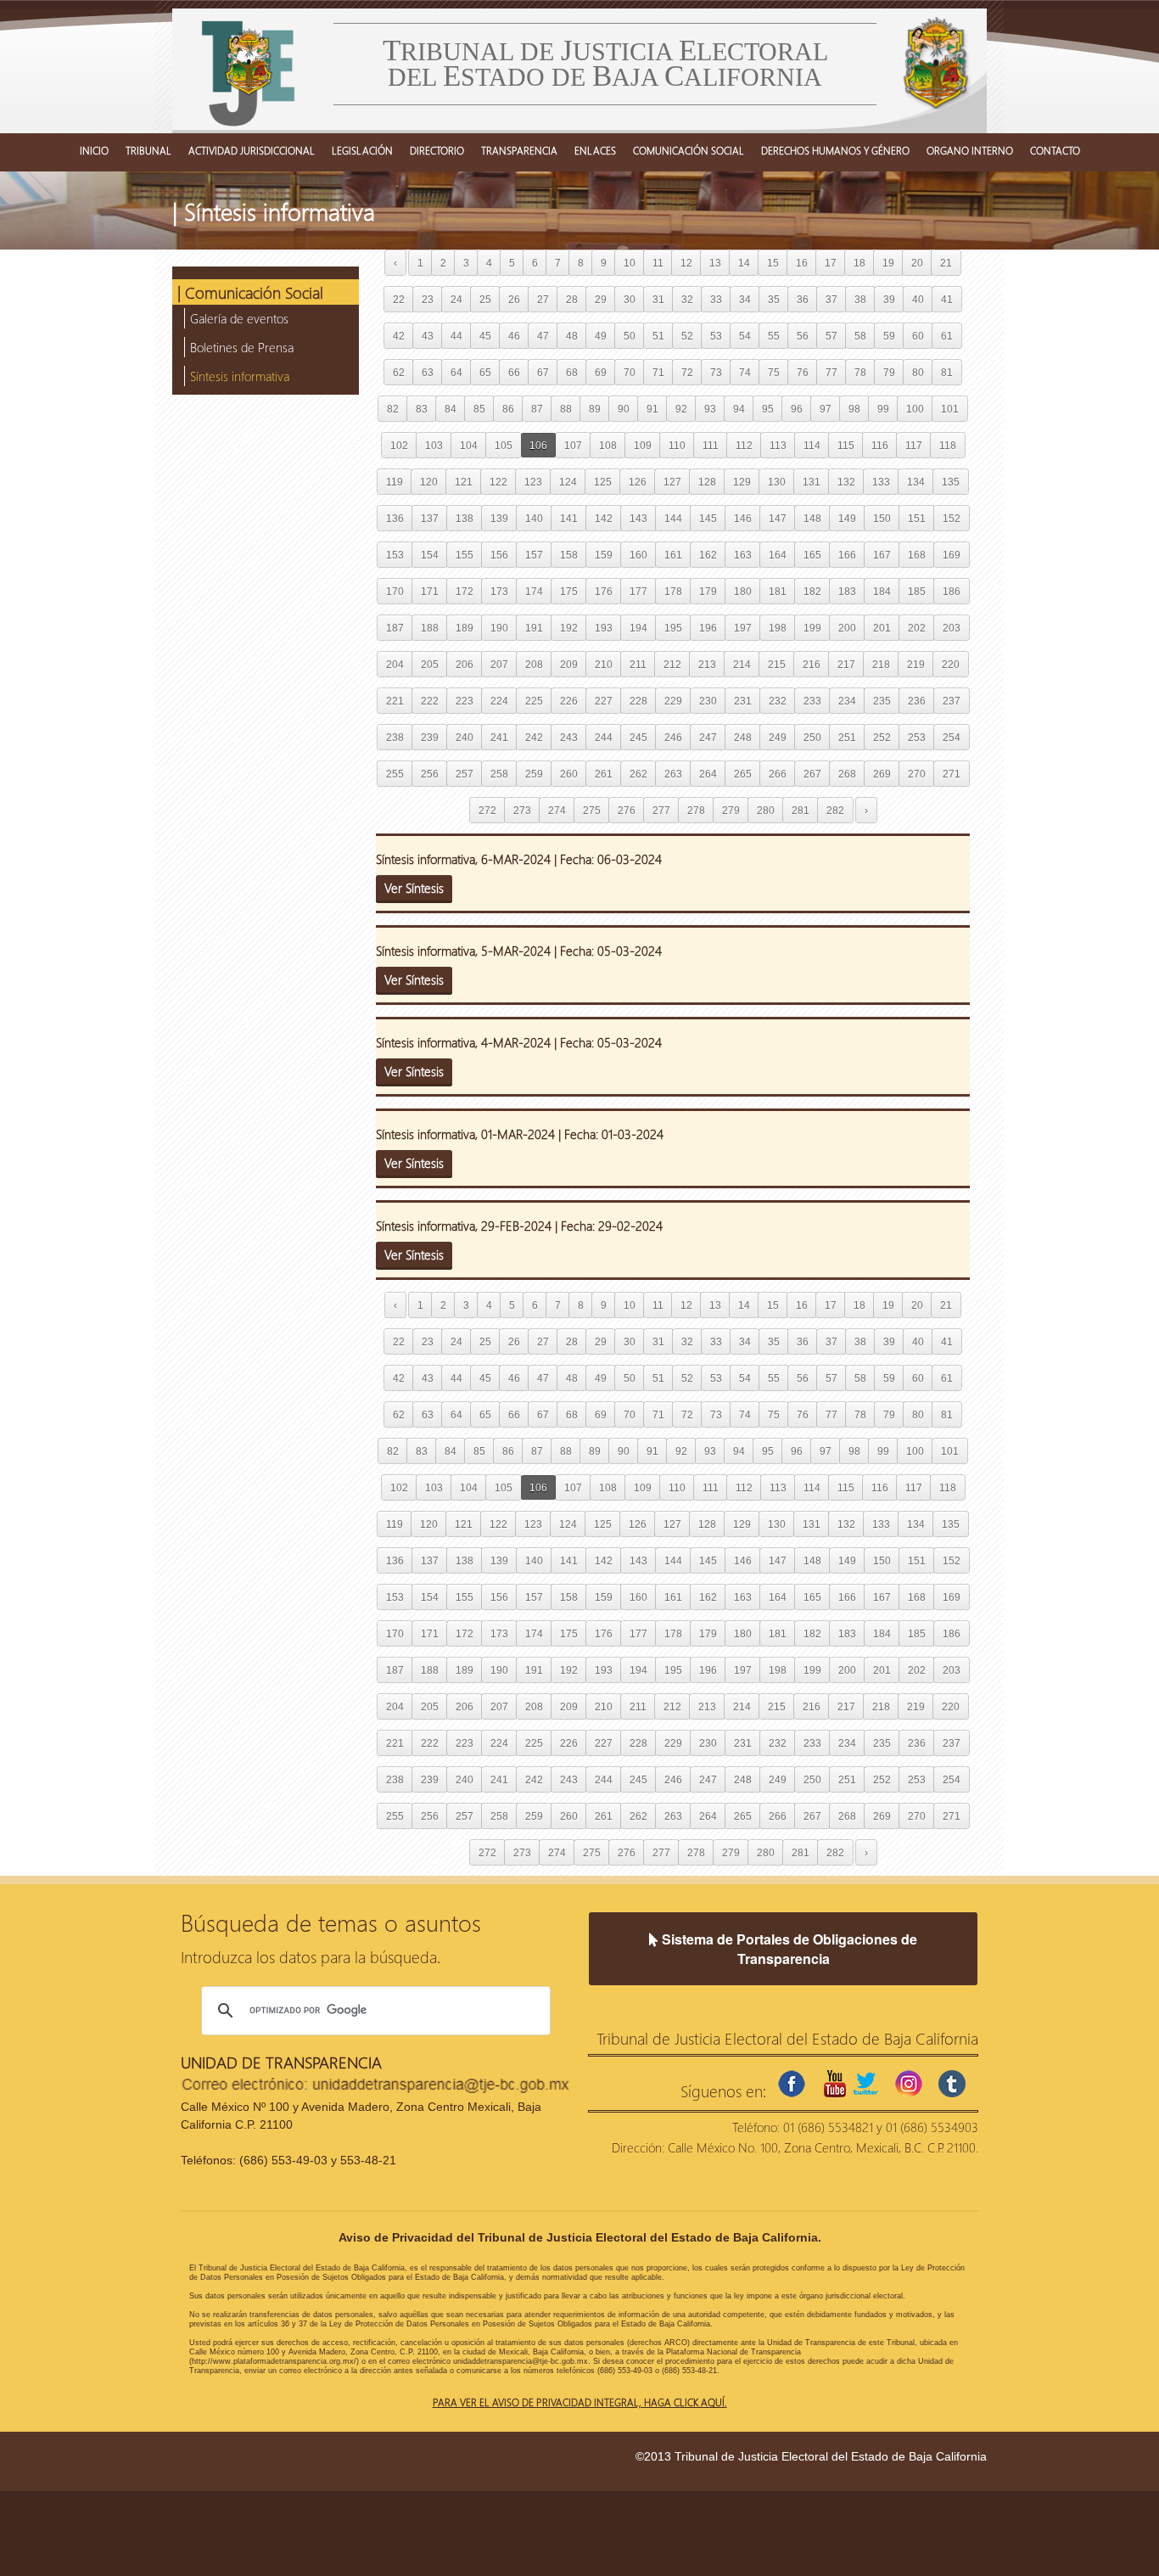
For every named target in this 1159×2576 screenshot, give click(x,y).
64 (456, 372)
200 (847, 628)
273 (522, 810)
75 (774, 372)
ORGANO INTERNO (970, 150)
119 (395, 482)
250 (812, 737)
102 (399, 445)
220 (951, 664)
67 (543, 372)
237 (952, 701)
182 (812, 591)
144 (673, 518)
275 (592, 810)
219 (916, 664)
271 (952, 774)
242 (534, 737)
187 (395, 628)
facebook (792, 2084)
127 (672, 482)
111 (711, 445)
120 (429, 482)
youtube (835, 2084)
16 (802, 263)
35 (774, 299)
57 (831, 336)
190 (499, 628)
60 (918, 336)
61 (947, 336)
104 (469, 445)
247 (708, 737)
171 (430, 591)
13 (715, 263)
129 (742, 482)
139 (499, 518)
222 (430, 701)
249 (778, 737)
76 (803, 372)
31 (658, 299)
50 (630, 336)
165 (812, 555)
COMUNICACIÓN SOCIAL (689, 150)
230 (708, 701)
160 (638, 555)
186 (952, 591)
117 (914, 445)
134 (916, 482)
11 (658, 263)
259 (534, 774)
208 (534, 664)
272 (487, 810)
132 (846, 482)
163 (743, 555)
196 (708, 628)
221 (395, 701)
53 (716, 336)
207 (499, 664)
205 (430, 664)
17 (831, 263)
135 (951, 482)
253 (917, 737)
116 (880, 445)
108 (608, 445)
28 (572, 299)
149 (847, 518)
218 (881, 664)
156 (499, 555)
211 (638, 664)
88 (566, 409)
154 (430, 555)
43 (428, 336)
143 (638, 518)
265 (743, 774)
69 (601, 372)
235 (882, 701)
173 (499, 591)
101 (950, 409)
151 (917, 518)
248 (743, 737)
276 (627, 810)
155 (465, 555)
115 (846, 445)
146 (743, 518)
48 (572, 336)
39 (889, 299)
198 (778, 628)
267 (812, 774)
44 (456, 336)
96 (797, 409)
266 (778, 774)
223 (465, 701)
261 (604, 774)
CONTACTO (1055, 150)
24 (456, 299)
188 (430, 628)
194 (638, 628)
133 (881, 482)
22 (399, 299)
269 (882, 774)
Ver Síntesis (414, 888)
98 (854, 409)
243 (569, 737)
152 (952, 518)
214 (742, 664)
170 (395, 591)
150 (882, 518)
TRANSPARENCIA (519, 150)
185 (917, 591)
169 (952, 555)
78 (860, 372)
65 (485, 372)
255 (395, 774)
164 (778, 555)
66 (514, 372)
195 (673, 628)
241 (499, 737)
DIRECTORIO (437, 150)
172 (465, 591)
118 (948, 445)
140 (534, 518)
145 (708, 518)
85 (479, 409)
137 (430, 518)
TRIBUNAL (148, 150)
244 (604, 737)
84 (451, 409)
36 (803, 299)
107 (573, 445)
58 (860, 336)
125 (603, 482)
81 (947, 372)
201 (882, 628)
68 (572, 372)
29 (601, 299)
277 (661, 810)
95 (768, 409)
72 (687, 372)
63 (428, 372)
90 (624, 409)
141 (569, 518)
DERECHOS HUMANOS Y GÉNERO (835, 150)
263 (673, 774)
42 (399, 336)
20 (917, 263)
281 (801, 810)
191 (534, 628)
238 (395, 737)
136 (395, 518)
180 (743, 591)
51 (658, 336)
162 (708, 555)
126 (638, 482)
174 (534, 591)
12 (686, 263)
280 (766, 810)
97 (826, 409)
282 (835, 810)
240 (465, 737)
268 (847, 774)
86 (508, 409)
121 (464, 482)
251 (847, 737)
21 (946, 263)
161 (673, 555)
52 (687, 336)
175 (569, 591)
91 (652, 409)
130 (777, 482)
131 (812, 482)
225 (534, 701)
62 (399, 372)
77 (831, 372)
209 (569, 664)
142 (604, 518)
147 (778, 518)
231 (743, 701)
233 (812, 701)
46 (514, 336)
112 (744, 445)
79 (889, 372)
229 (673, 701)
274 (557, 810)
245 (638, 737)
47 (543, 336)
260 (569, 774)
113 (778, 445)
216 (812, 664)
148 (812, 518)
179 (708, 591)
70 (630, 372)
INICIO (94, 150)
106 (538, 445)
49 (601, 336)
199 (812, 628)
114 (812, 445)
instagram (909, 2084)
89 (595, 409)
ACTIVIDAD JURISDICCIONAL (252, 150)
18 (859, 263)
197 (743, 628)
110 (677, 445)
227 (604, 701)
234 (847, 701)
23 (428, 299)
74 (745, 372)
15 (773, 263)
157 (534, 555)
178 (673, 591)
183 (847, 591)
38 (860, 299)
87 (537, 409)
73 (716, 372)
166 (847, 555)
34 (745, 299)
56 (803, 336)
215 (777, 664)
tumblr (952, 2084)
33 (716, 299)
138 (465, 518)
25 (485, 299)
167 (882, 555)
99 (883, 409)
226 (569, 701)
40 (918, 299)
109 (643, 445)
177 (638, 591)
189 (465, 628)
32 (687, 299)
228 (638, 701)
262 (638, 774)
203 (952, 628)
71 (658, 372)
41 (947, 299)
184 (882, 591)
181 (778, 591)
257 (465, 774)
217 (846, 664)
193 (604, 628)
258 (499, 774)
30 (630, 299)
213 (707, 664)
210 (604, 664)
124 (568, 482)
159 (604, 555)
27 (543, 299)
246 (673, 737)
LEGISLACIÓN (362, 150)
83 (422, 409)
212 (672, 664)
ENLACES (595, 150)
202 (917, 628)
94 (739, 409)
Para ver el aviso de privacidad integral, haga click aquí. (580, 2402)
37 (831, 299)
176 (604, 591)
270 (917, 774)
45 (485, 336)
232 (778, 701)
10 (630, 263)
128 (707, 482)
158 (569, 555)
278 (696, 810)
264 (708, 774)
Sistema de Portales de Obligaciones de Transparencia (788, 1949)
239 (430, 737)
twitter (865, 2084)
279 (731, 810)
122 (498, 482)
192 (569, 628)
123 (533, 482)
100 (915, 409)
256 (430, 774)
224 (499, 701)
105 (504, 445)
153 (395, 555)
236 (917, 701)
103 (434, 445)
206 (465, 664)
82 (393, 409)
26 (514, 299)
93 (710, 409)
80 (918, 372)
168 (917, 555)
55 (774, 336)
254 (952, 737)
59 (889, 336)
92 (681, 409)
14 (744, 263)
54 (745, 336)
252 (882, 737)
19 (888, 263)
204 (395, 664)
